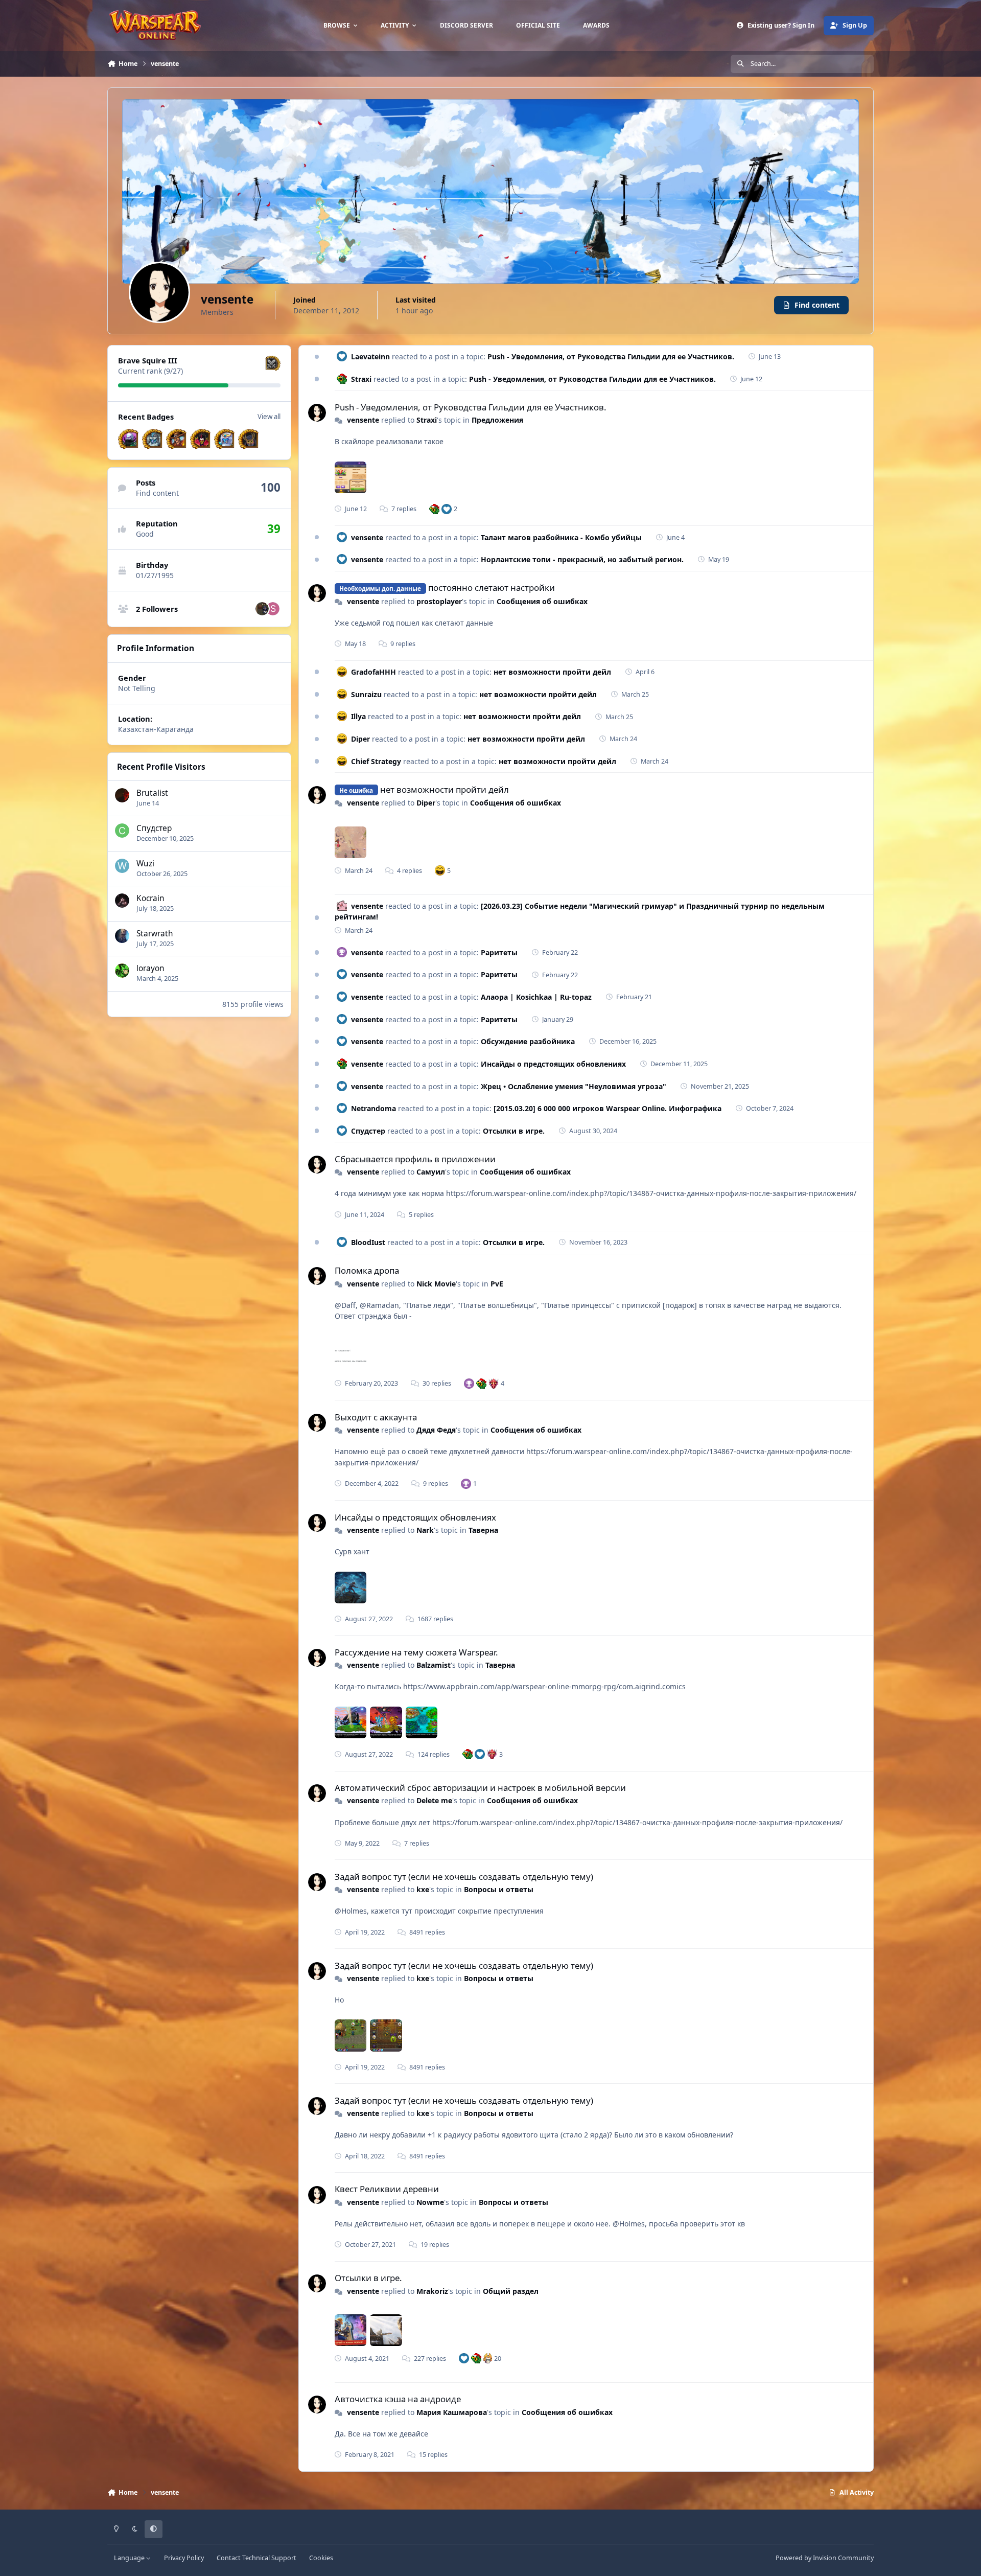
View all (269, 417)
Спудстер (154, 828)
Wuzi (145, 864)
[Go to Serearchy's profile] (273, 609)
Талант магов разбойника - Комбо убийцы (561, 537)
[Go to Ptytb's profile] (262, 609)
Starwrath (155, 934)
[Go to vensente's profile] (317, 413)
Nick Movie (436, 1284)
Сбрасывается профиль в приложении (415, 1159)
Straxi (361, 379)
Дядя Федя (436, 1430)
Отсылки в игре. (514, 1131)
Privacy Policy (184, 2558)
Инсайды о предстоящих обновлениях (553, 1064)
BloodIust (368, 1242)
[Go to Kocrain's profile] (122, 901)
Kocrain (150, 898)
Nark (425, 1530)
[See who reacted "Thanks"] (469, 1383)
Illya (358, 716)
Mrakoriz (432, 2291)
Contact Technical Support (256, 2558)
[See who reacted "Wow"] (434, 509)
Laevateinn (370, 356)
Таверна (483, 1530)
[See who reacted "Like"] (447, 509)
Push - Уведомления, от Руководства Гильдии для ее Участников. (611, 356)
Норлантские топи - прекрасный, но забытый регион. (582, 559)
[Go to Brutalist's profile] (122, 795)
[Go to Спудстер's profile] (122, 831)
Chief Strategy (376, 761)
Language (130, 2558)
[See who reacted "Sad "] (494, 1383)
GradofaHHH (373, 672)
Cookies (321, 2558)
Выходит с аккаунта (376, 1417)
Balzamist (434, 1665)
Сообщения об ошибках (542, 601)
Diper (360, 739)
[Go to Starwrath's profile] (122, 936)
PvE (497, 1284)
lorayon (150, 968)
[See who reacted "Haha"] (440, 870)
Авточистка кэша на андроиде (398, 2399)
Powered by (825, 2558)
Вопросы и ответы (499, 1889)
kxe (423, 1889)
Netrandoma (373, 1108)
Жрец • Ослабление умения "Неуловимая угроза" (574, 1086)
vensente (363, 420)
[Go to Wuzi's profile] (122, 866)
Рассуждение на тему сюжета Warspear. (416, 1652)
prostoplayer (439, 601)
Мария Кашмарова (452, 2412)
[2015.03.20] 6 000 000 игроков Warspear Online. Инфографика (608, 1108)
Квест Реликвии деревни (387, 2189)
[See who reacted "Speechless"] (488, 2358)
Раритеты (499, 952)
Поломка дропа (367, 1270)
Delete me (434, 1800)
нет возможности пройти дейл (552, 672)
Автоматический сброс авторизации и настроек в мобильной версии (480, 1788)
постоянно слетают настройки (492, 588)
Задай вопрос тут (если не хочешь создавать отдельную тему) (464, 1877)
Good (145, 534)
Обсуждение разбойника (528, 1041)
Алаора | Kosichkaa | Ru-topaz (536, 997)
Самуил (431, 1172)
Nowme (430, 2202)
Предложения (497, 420)
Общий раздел (511, 2291)
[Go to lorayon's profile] (122, 971)
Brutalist (152, 793)
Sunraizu (366, 694)
